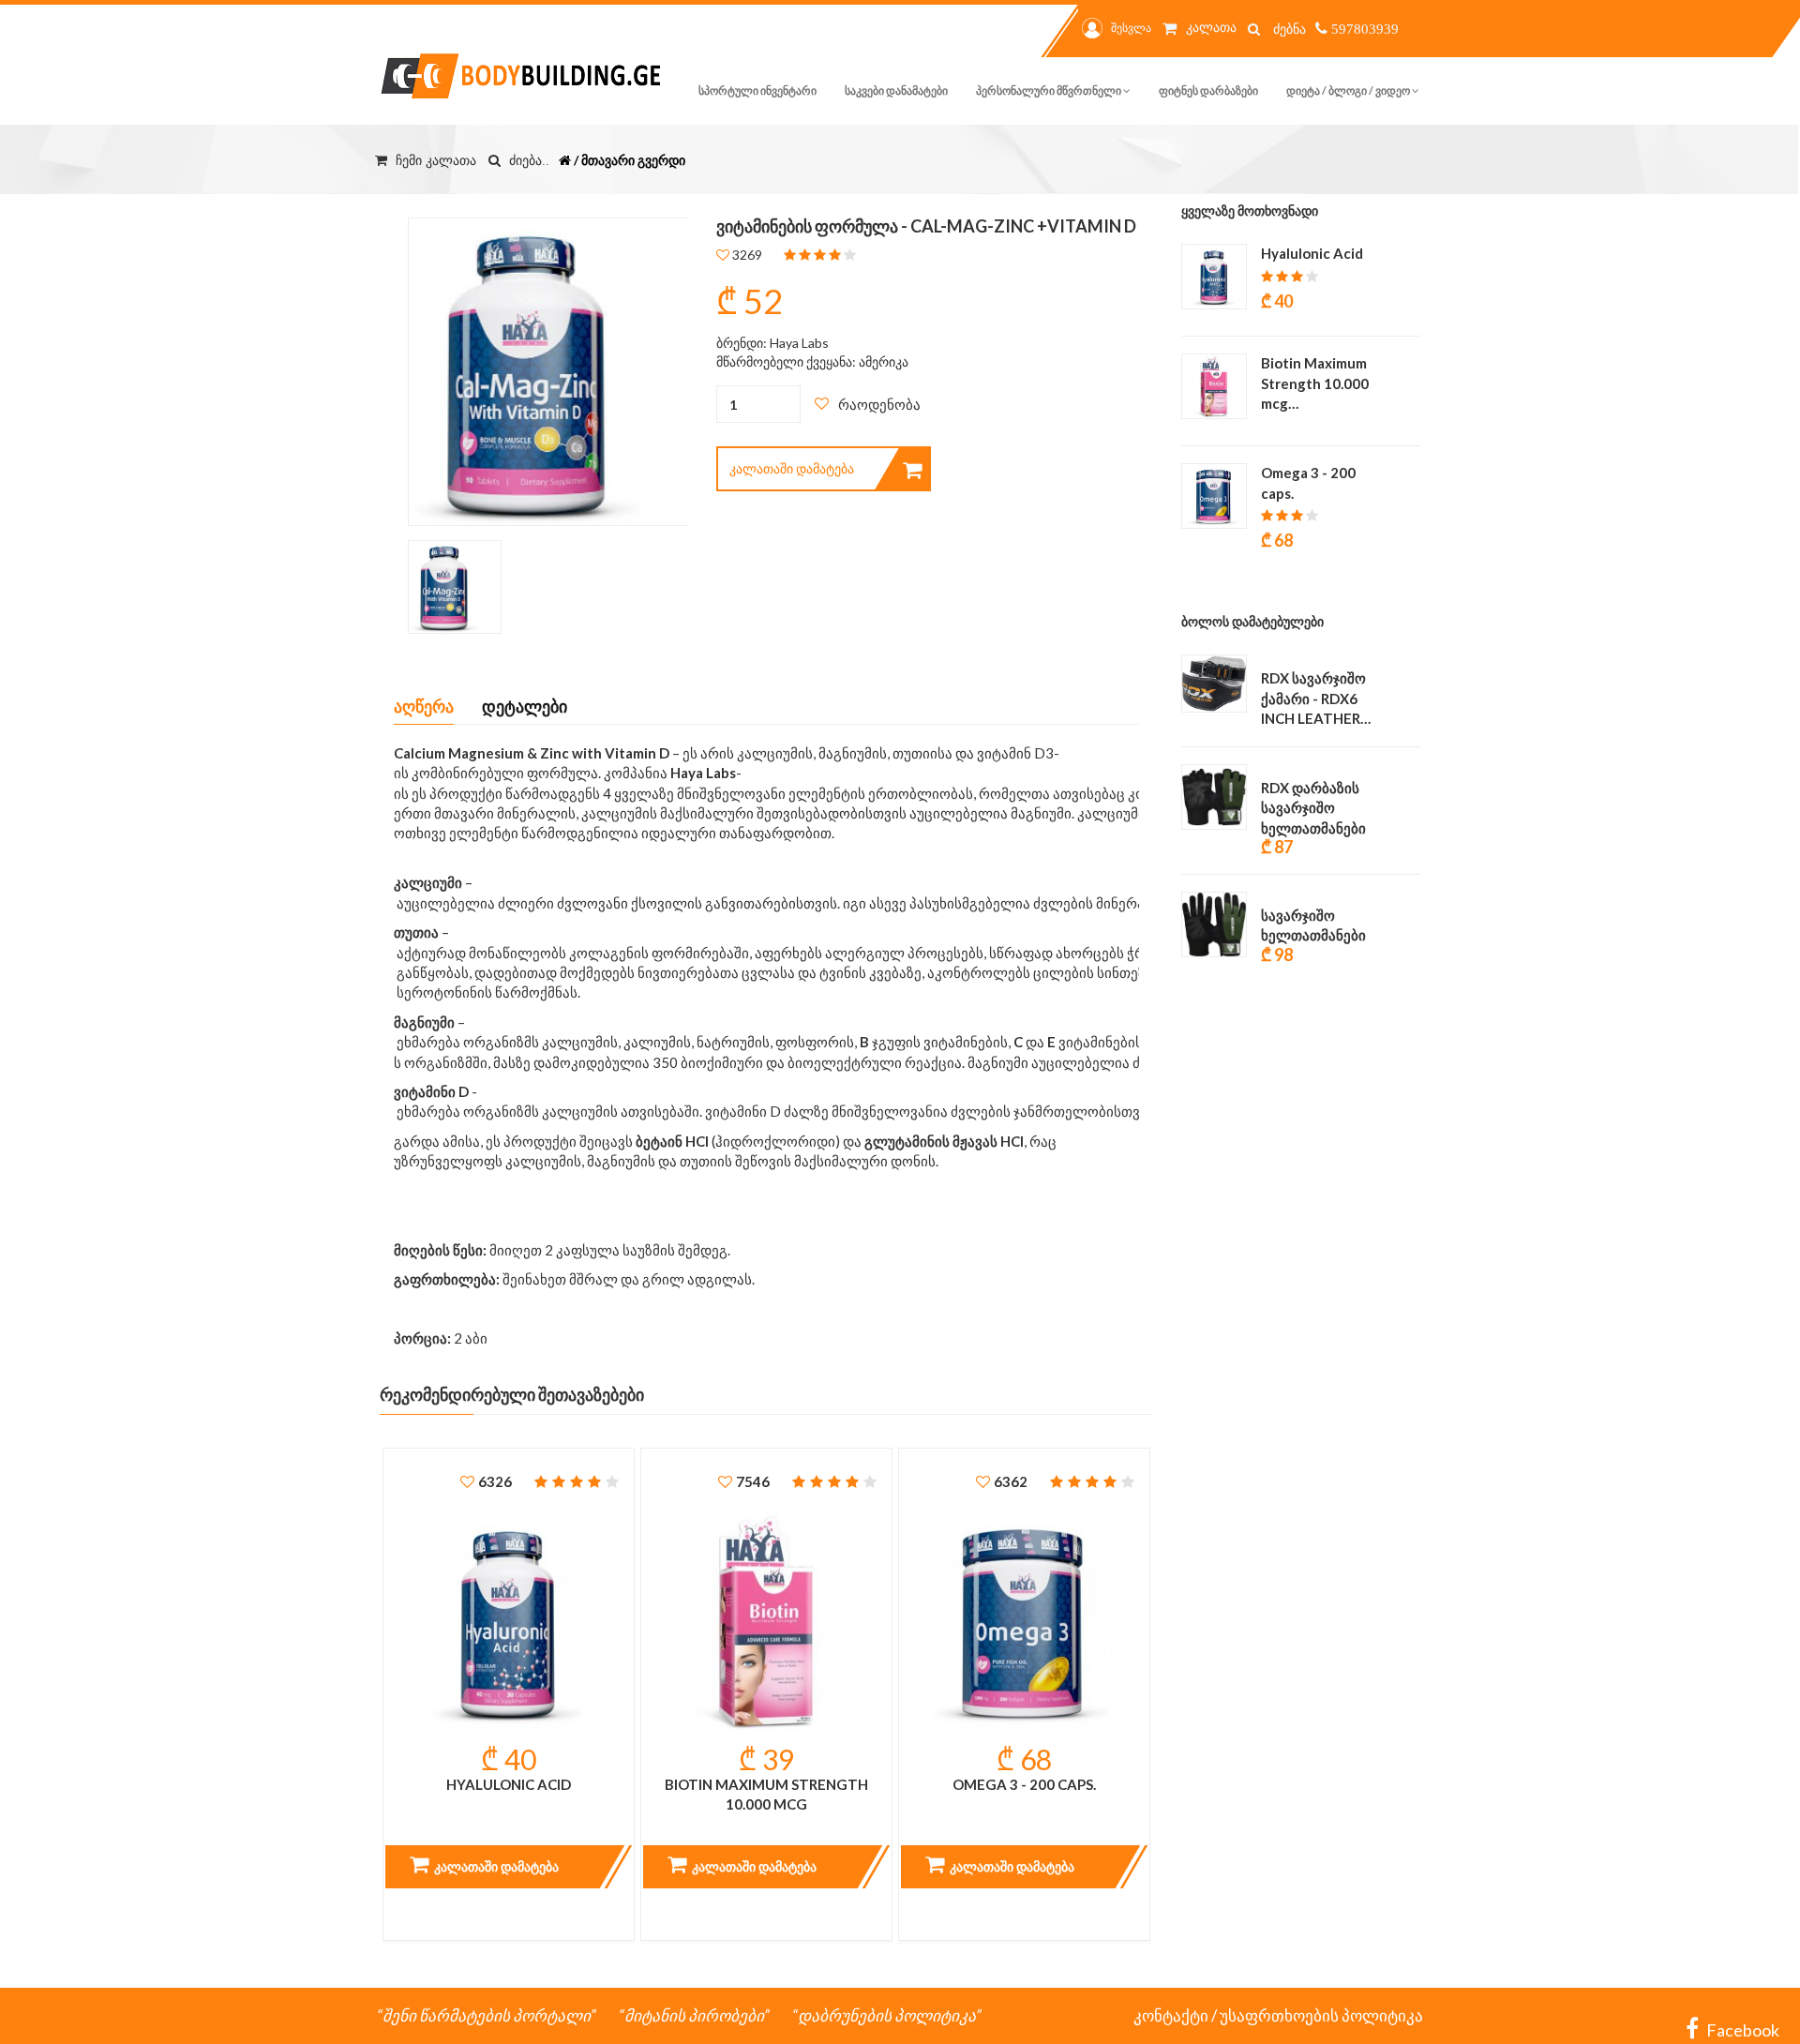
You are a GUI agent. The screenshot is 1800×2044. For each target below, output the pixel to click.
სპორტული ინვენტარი (757, 90)
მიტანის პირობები (694, 2015)
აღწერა (424, 706)
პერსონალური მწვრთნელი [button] (1050, 90)
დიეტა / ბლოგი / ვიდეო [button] (1349, 90)
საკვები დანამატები (896, 90)
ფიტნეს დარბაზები (1208, 90)
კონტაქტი (1171, 2015)
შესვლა (1131, 28)
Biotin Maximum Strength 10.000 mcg (766, 1794)
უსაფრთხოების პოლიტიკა (1321, 2015)
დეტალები (525, 706)
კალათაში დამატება (792, 468)
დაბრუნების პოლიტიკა (887, 2015)
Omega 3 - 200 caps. (1024, 1784)
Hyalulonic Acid (509, 1784)
